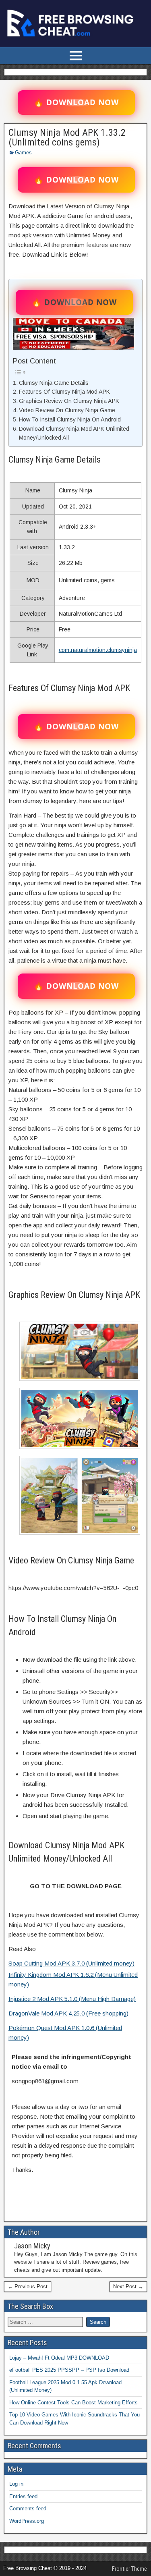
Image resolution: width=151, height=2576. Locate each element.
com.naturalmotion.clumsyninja (98, 650)
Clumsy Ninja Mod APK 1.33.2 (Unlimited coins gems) (67, 137)
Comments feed (28, 2509)
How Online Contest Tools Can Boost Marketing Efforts (73, 2403)
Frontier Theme (129, 2569)
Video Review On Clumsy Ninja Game (67, 410)
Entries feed (23, 2496)
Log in (16, 2484)
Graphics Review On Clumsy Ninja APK (69, 401)
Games (23, 153)
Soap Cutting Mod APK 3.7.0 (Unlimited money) (71, 1963)
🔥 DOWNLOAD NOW (76, 102)
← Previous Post (28, 2286)
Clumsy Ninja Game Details (54, 383)
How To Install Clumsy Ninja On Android (70, 419)
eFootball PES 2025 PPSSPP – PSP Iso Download (69, 2370)
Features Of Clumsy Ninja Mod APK (64, 392)
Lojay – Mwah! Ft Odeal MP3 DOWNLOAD (59, 2358)
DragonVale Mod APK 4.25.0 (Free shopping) (68, 2013)
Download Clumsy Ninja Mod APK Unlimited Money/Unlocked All (74, 433)
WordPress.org (27, 2521)
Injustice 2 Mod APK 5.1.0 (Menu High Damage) (72, 1999)
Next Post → (128, 2286)
